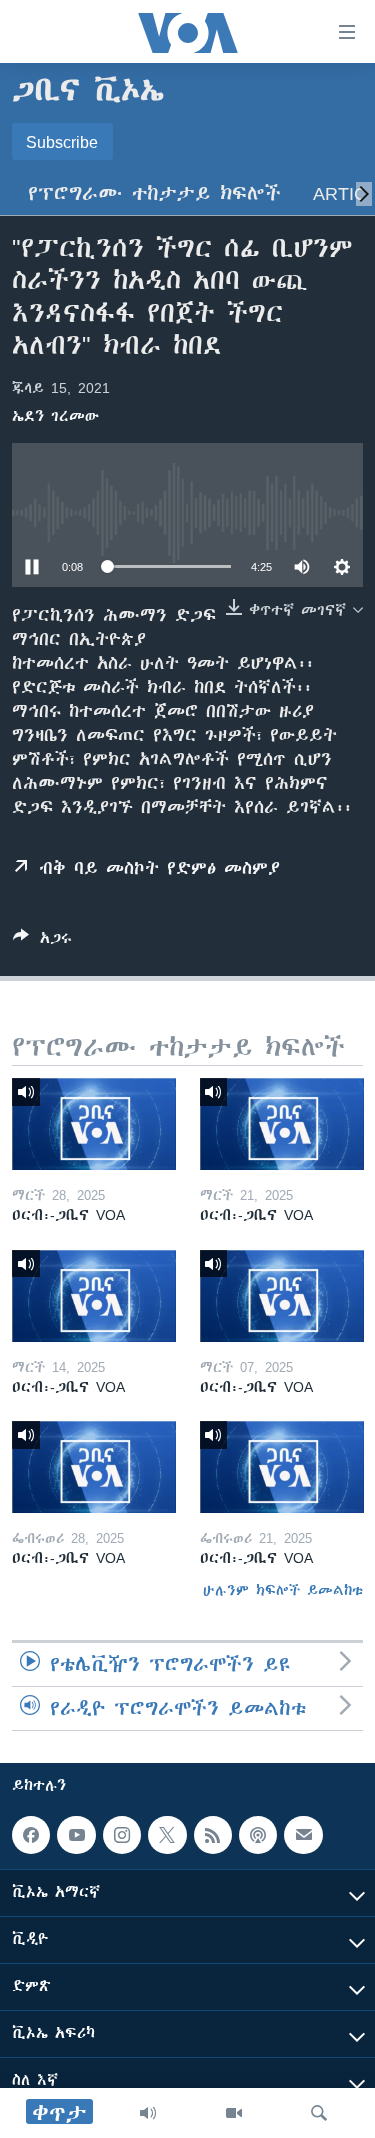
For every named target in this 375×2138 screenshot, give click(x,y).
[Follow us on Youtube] (76, 1835)
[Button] (42, 941)
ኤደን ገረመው (55, 416)
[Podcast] (258, 1835)
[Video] (234, 2113)
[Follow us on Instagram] (122, 1835)
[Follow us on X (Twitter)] (167, 1835)
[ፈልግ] (319, 2113)
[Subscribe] (303, 1835)
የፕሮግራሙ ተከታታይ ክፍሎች (154, 193)
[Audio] (148, 2113)
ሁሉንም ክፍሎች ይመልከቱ (283, 1590)
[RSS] (213, 1835)
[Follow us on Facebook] (31, 1835)
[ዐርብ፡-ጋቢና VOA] (94, 1124)
